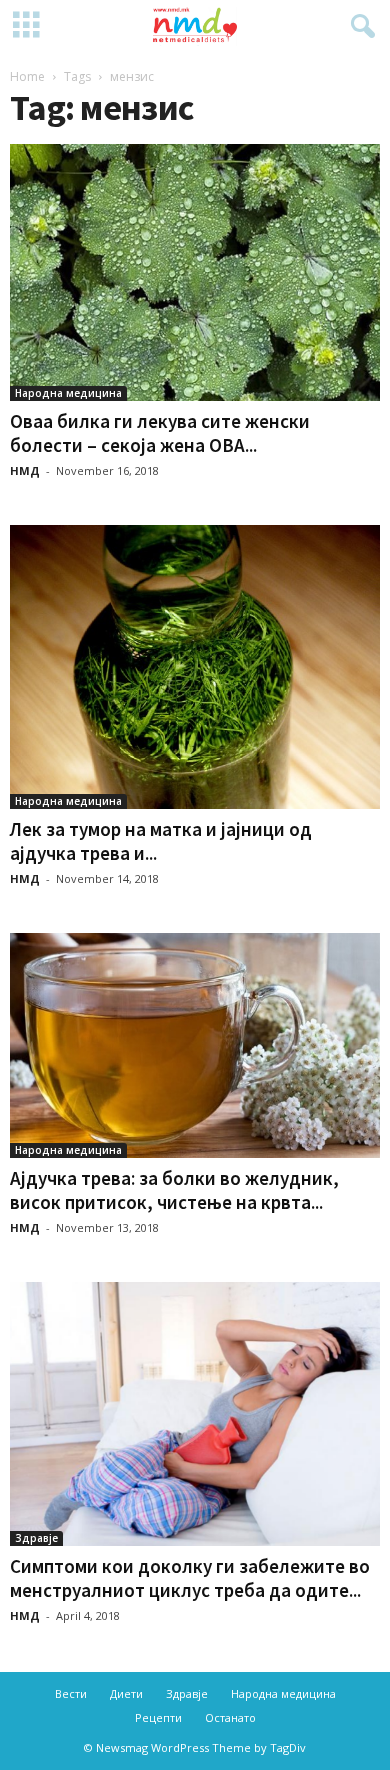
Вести (71, 1693)
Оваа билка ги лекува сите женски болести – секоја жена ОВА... (160, 433)
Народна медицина (68, 393)
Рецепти (158, 1717)
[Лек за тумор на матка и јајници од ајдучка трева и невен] (195, 667)
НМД (25, 470)
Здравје (36, 1538)
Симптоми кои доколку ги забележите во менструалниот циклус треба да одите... (190, 1578)
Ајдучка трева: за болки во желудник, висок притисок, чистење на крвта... (174, 1190)
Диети (126, 1693)
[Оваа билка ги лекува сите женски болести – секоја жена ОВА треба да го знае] (195, 272)
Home (27, 76)
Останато (230, 1717)
